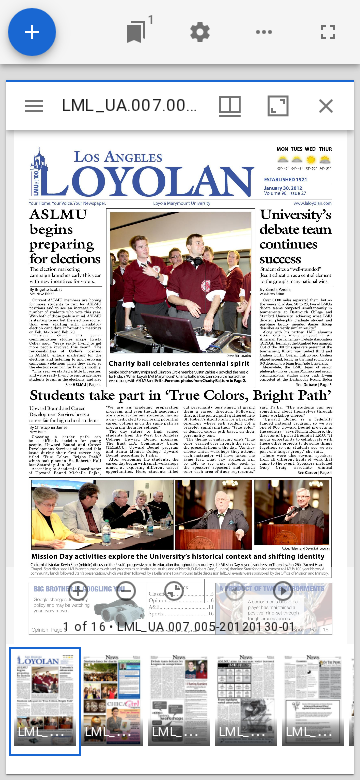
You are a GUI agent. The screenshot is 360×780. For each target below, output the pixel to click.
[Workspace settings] (200, 32)
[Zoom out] (126, 591)
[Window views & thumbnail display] (230, 106)
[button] (45, 701)
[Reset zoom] (174, 591)
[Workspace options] (264, 32)
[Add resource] (32, 32)
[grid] (180, 709)
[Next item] (283, 591)
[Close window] (326, 106)
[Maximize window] (278, 106)
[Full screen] (328, 32)
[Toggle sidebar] (34, 106)
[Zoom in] (78, 591)
